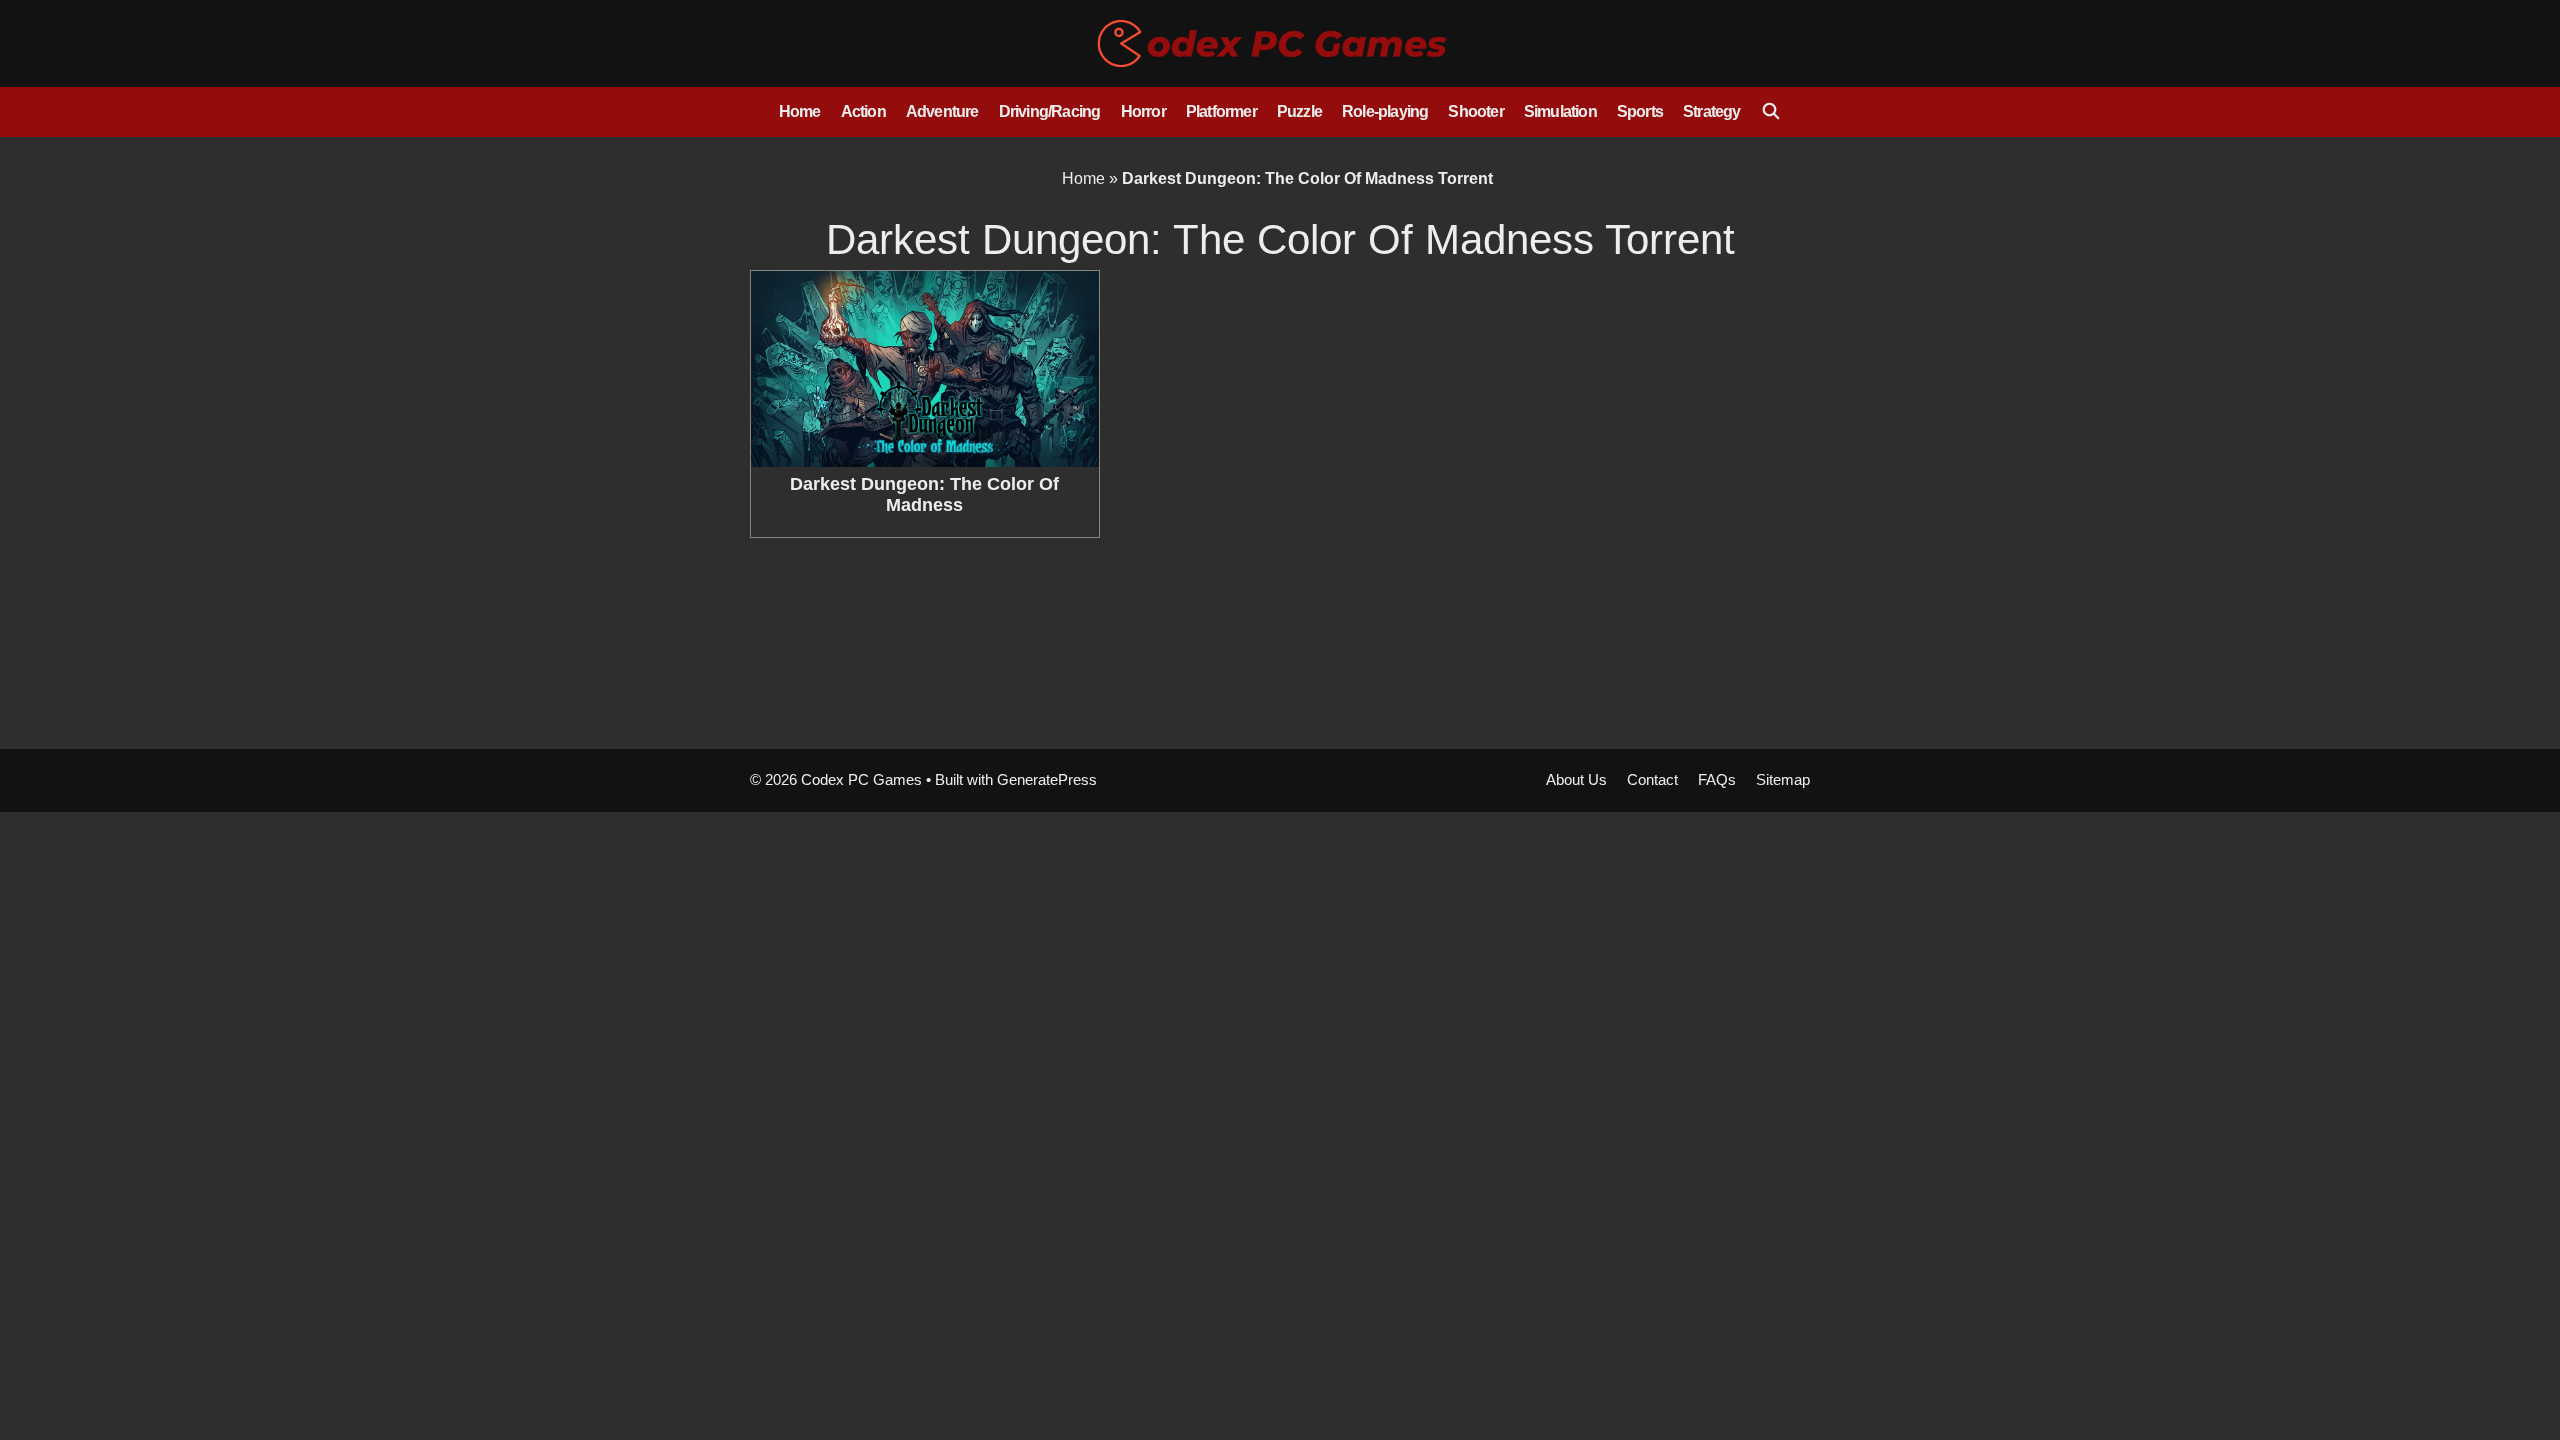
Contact (1652, 779)
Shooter (1475, 111)
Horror (1143, 111)
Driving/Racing (1050, 111)
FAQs (1717, 779)
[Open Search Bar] (1771, 112)
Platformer (1221, 111)
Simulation (1560, 111)
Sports (1640, 111)
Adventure (942, 111)
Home (800, 111)
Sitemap (1783, 779)
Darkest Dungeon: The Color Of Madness (924, 495)
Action (863, 111)
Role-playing (1385, 111)
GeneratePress (1047, 779)
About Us (1576, 779)
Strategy (1712, 111)
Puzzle (1299, 111)
